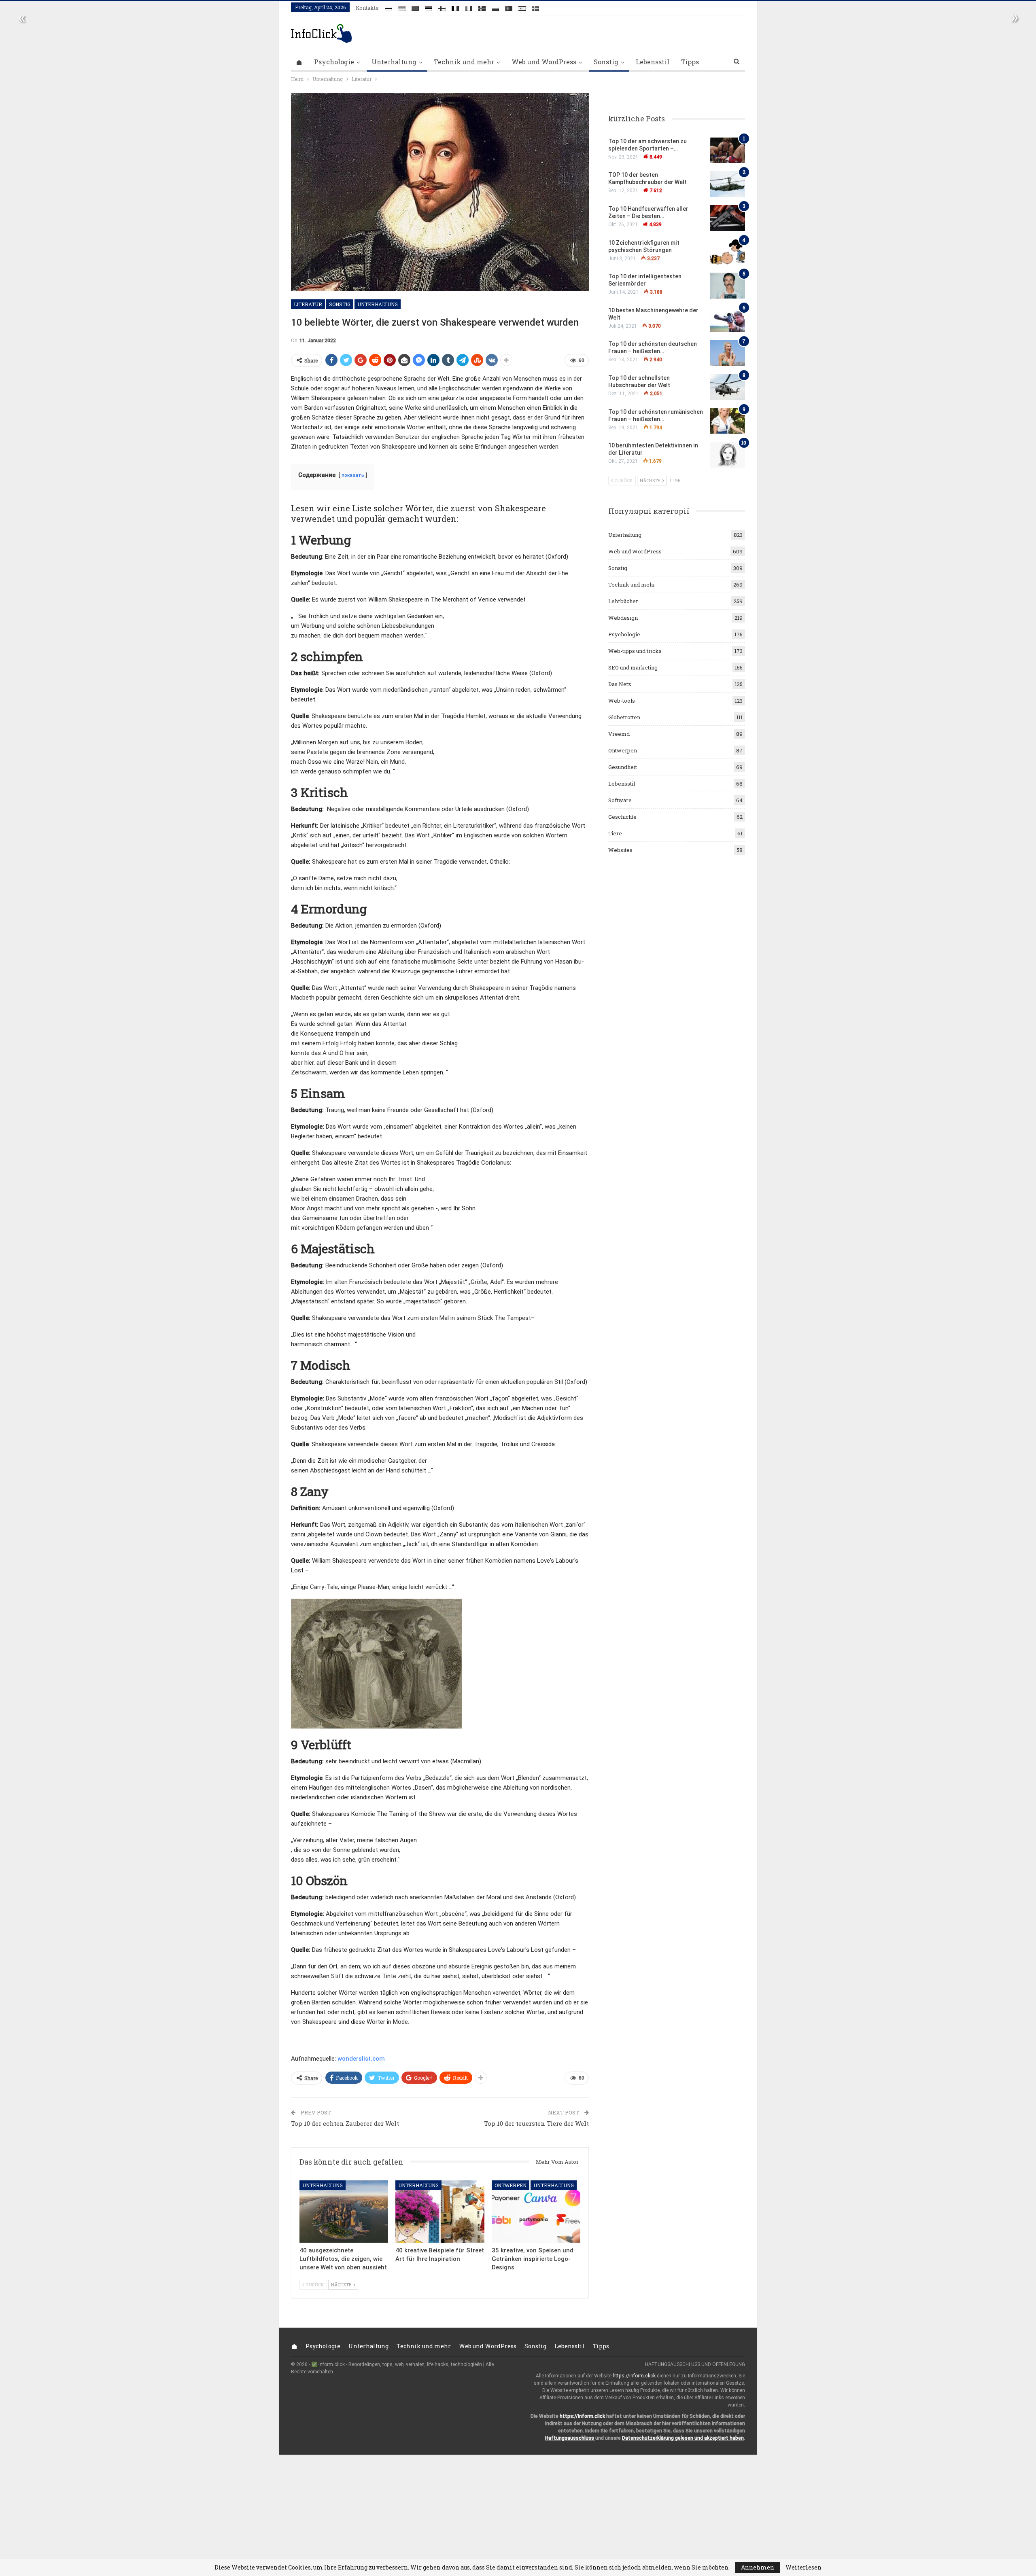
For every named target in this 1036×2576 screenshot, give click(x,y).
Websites (620, 850)
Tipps (690, 62)
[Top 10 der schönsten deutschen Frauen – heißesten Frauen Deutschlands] (728, 353)
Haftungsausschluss (570, 2438)
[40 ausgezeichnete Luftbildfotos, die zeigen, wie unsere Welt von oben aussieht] (344, 2211)
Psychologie (334, 62)
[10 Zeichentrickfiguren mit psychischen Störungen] (728, 252)
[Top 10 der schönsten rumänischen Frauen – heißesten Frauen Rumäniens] (728, 421)
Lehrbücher (623, 601)
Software (620, 800)
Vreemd (619, 734)
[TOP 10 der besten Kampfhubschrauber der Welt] (728, 184)
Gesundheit (623, 767)
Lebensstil (653, 62)
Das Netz (620, 684)
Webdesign (623, 618)
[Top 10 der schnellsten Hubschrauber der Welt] (728, 387)
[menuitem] (388, 7)
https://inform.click (634, 2376)
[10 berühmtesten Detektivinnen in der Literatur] (728, 455)
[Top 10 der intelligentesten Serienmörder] (728, 286)
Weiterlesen (804, 2568)
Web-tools (622, 701)
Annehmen (758, 2567)
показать (353, 475)
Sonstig (606, 62)
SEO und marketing (633, 667)
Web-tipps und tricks (635, 651)
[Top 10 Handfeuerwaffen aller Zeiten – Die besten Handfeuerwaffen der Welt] (728, 218)
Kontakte (367, 8)
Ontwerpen (511, 2185)
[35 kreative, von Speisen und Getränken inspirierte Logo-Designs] (536, 2211)
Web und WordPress (544, 62)
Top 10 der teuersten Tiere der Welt (536, 2123)
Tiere (615, 833)
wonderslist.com (361, 2059)
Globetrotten (624, 717)
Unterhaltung (394, 62)
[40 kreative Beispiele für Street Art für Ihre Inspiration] (440, 2211)
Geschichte (622, 817)
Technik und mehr (464, 62)
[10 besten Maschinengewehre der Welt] (728, 320)
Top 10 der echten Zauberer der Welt (345, 2123)
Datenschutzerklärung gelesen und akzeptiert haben (683, 2438)
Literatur (308, 304)
